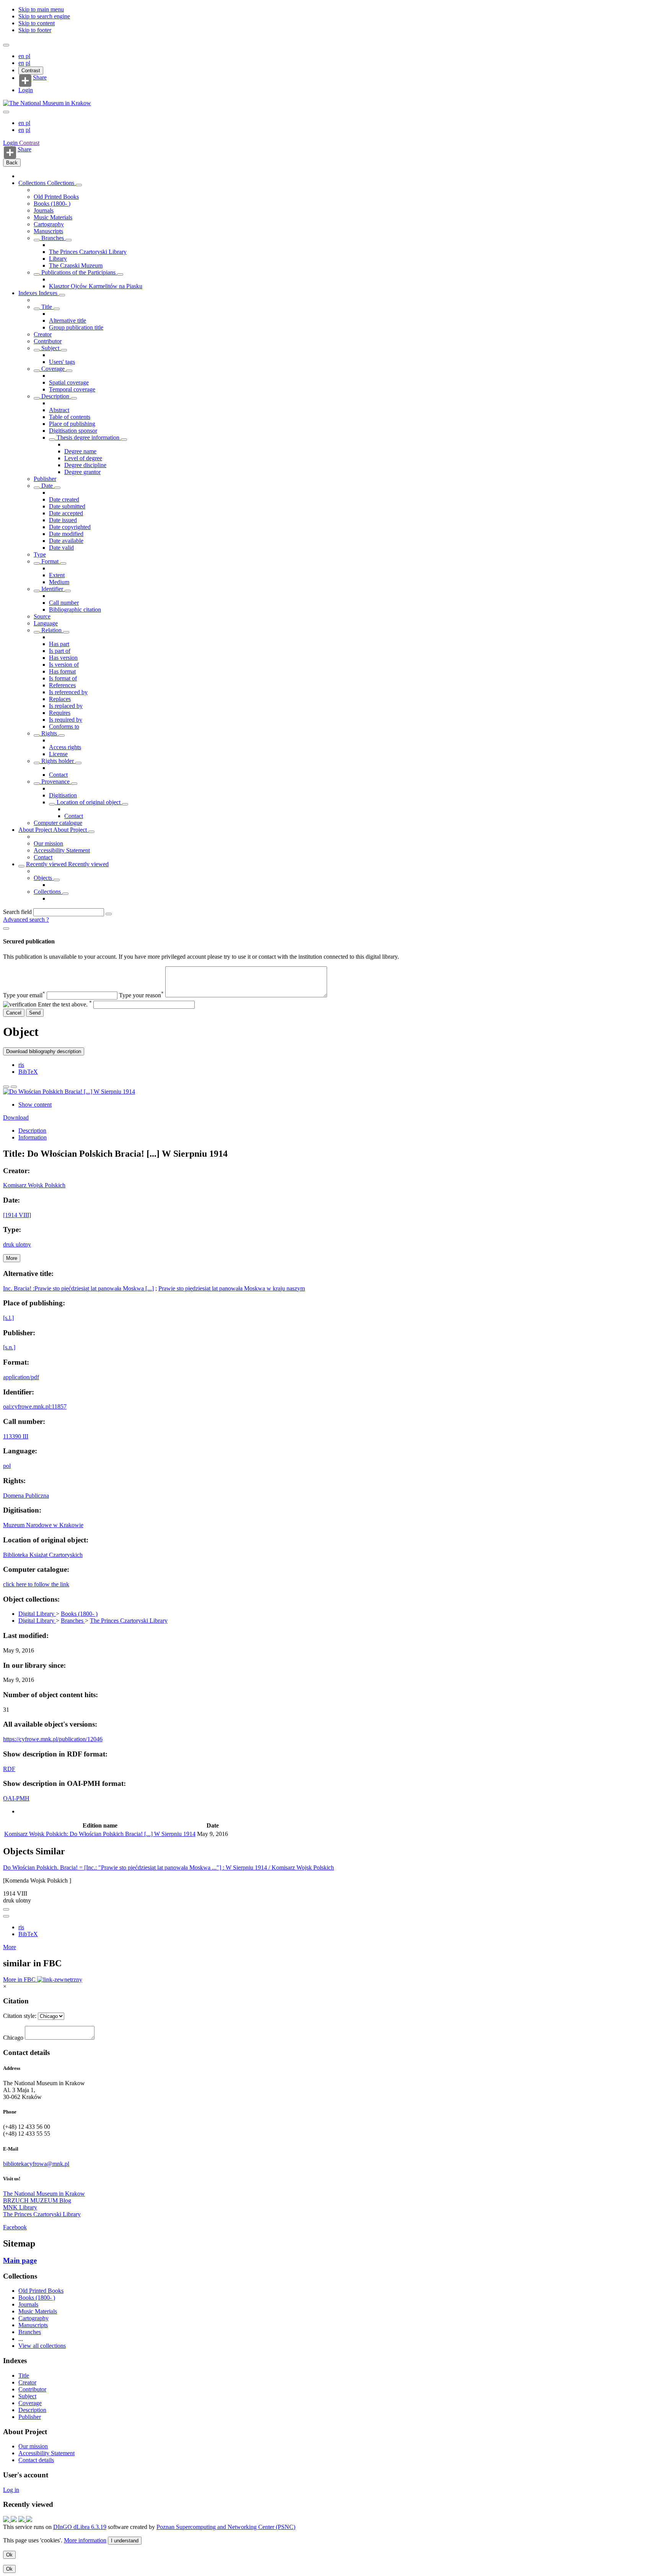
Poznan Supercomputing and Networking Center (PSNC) (226, 2527)
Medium (59, 582)
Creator (43, 334)
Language (46, 623)
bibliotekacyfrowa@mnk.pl (36, 2164)
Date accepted (66, 513)
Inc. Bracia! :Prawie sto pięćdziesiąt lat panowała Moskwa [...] (78, 1288)
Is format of (63, 678)
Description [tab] (32, 1131)
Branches (53, 238)
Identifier (52, 589)
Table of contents (70, 417)
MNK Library (20, 2207)
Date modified (66, 534)
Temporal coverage (72, 389)
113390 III (16, 1436)
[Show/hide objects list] (79, 185)
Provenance (55, 782)
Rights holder (58, 761)
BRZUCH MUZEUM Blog (37, 2200)
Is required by (66, 720)
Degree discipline (85, 465)
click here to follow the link (36, 1584)
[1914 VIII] (17, 1215)
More (10, 1947)
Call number (64, 603)
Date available (66, 541)
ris (21, 1065)
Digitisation (63, 795)
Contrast (31, 71)
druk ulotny (17, 1244)
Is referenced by (68, 692)
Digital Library (37, 1614)
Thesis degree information (88, 437)
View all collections (42, 2346)
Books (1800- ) (52, 204)
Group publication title (76, 327)
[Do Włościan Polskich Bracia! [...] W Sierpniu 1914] (69, 1092)
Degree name (80, 451)
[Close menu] (6, 112)
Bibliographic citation (75, 610)
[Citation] (14, 1087)
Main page (20, 2260)
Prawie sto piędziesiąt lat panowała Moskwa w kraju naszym (232, 1288)
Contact (58, 775)
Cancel (14, 1013)
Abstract (59, 410)
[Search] (109, 914)
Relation (51, 630)
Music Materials (53, 217)
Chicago (13, 2038)
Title (47, 307)
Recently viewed (47, 864)
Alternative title (68, 321)
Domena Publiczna (26, 1496)
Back (12, 163)
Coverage (53, 369)
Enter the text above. (65, 1004)
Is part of (60, 651)
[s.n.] (9, 1347)
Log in (11, 2490)
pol (7, 1466)
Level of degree (83, 458)
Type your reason (141, 995)
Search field (17, 912)
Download (16, 1118)
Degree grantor (82, 472)
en (22, 56)
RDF (9, 1769)
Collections (33, 183)
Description (55, 396)
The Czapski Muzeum (76, 265)
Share (40, 78)
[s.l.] (8, 1318)
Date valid (61, 548)
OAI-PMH (16, 1798)
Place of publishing (72, 424)
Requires (60, 713)
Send (35, 1013)
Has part (59, 644)
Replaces (60, 699)
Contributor (48, 341)
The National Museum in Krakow (44, 2194)
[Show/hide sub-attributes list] (37, 309)
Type (40, 554)
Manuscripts (48, 231)
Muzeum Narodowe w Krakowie (43, 1525)
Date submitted (67, 506)
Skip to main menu (41, 9)
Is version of (64, 665)
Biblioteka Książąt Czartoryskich (43, 1555)
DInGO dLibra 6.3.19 (80, 2527)
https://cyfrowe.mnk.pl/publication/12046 (53, 1739)
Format (50, 561)
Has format (62, 671)
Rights (49, 733)
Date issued (63, 520)
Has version (63, 658)
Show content (35, 1105)
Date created (64, 499)
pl (28, 56)
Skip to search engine (44, 16)
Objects (44, 878)
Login (26, 90)
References (62, 685)
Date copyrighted (70, 527)
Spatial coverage (69, 382)
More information (85, 2540)
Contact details (36, 2460)
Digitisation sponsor (73, 431)
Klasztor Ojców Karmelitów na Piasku (96, 286)
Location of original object (89, 802)
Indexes (28, 293)
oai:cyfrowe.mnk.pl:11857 (35, 1406)
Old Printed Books (56, 197)
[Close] (6, 928)
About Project (36, 830)
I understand (125, 2541)
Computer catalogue (58, 823)
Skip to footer (35, 30)
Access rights (65, 747)
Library (58, 259)
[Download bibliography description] (6, 1916)
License (58, 754)
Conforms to (64, 726)
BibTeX (28, 1072)
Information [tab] (33, 1137)
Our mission (48, 843)
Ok (9, 2555)
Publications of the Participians (78, 272)
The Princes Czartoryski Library (88, 252)
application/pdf (21, 1377)
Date (47, 486)
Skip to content (37, 23)
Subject (50, 348)
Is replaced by (66, 706)
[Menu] (6, 45)
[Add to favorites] (6, 1087)
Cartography (49, 224)
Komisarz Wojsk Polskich (34, 1185)
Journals (44, 210)
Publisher (45, 479)
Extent (57, 575)
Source (42, 616)
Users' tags (62, 362)
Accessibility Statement (62, 850)
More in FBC (20, 1979)
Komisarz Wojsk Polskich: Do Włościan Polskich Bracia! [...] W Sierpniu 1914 (100, 1834)
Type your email (24, 995)
